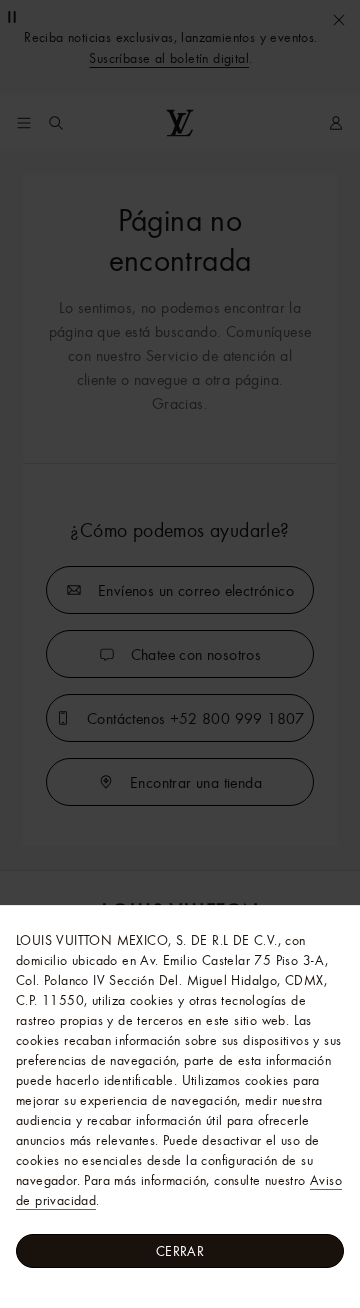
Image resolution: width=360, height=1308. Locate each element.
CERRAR (180, 1251)
